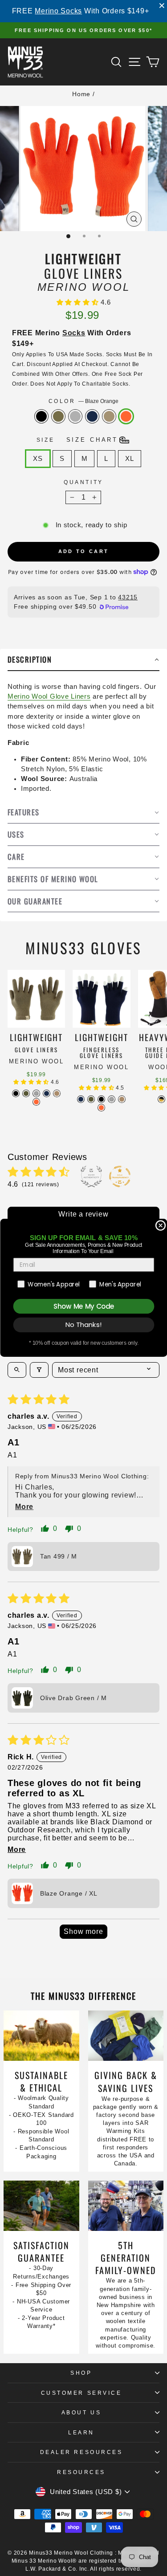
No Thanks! (83, 1325)
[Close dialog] (161, 1226)
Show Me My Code (83, 1306)
